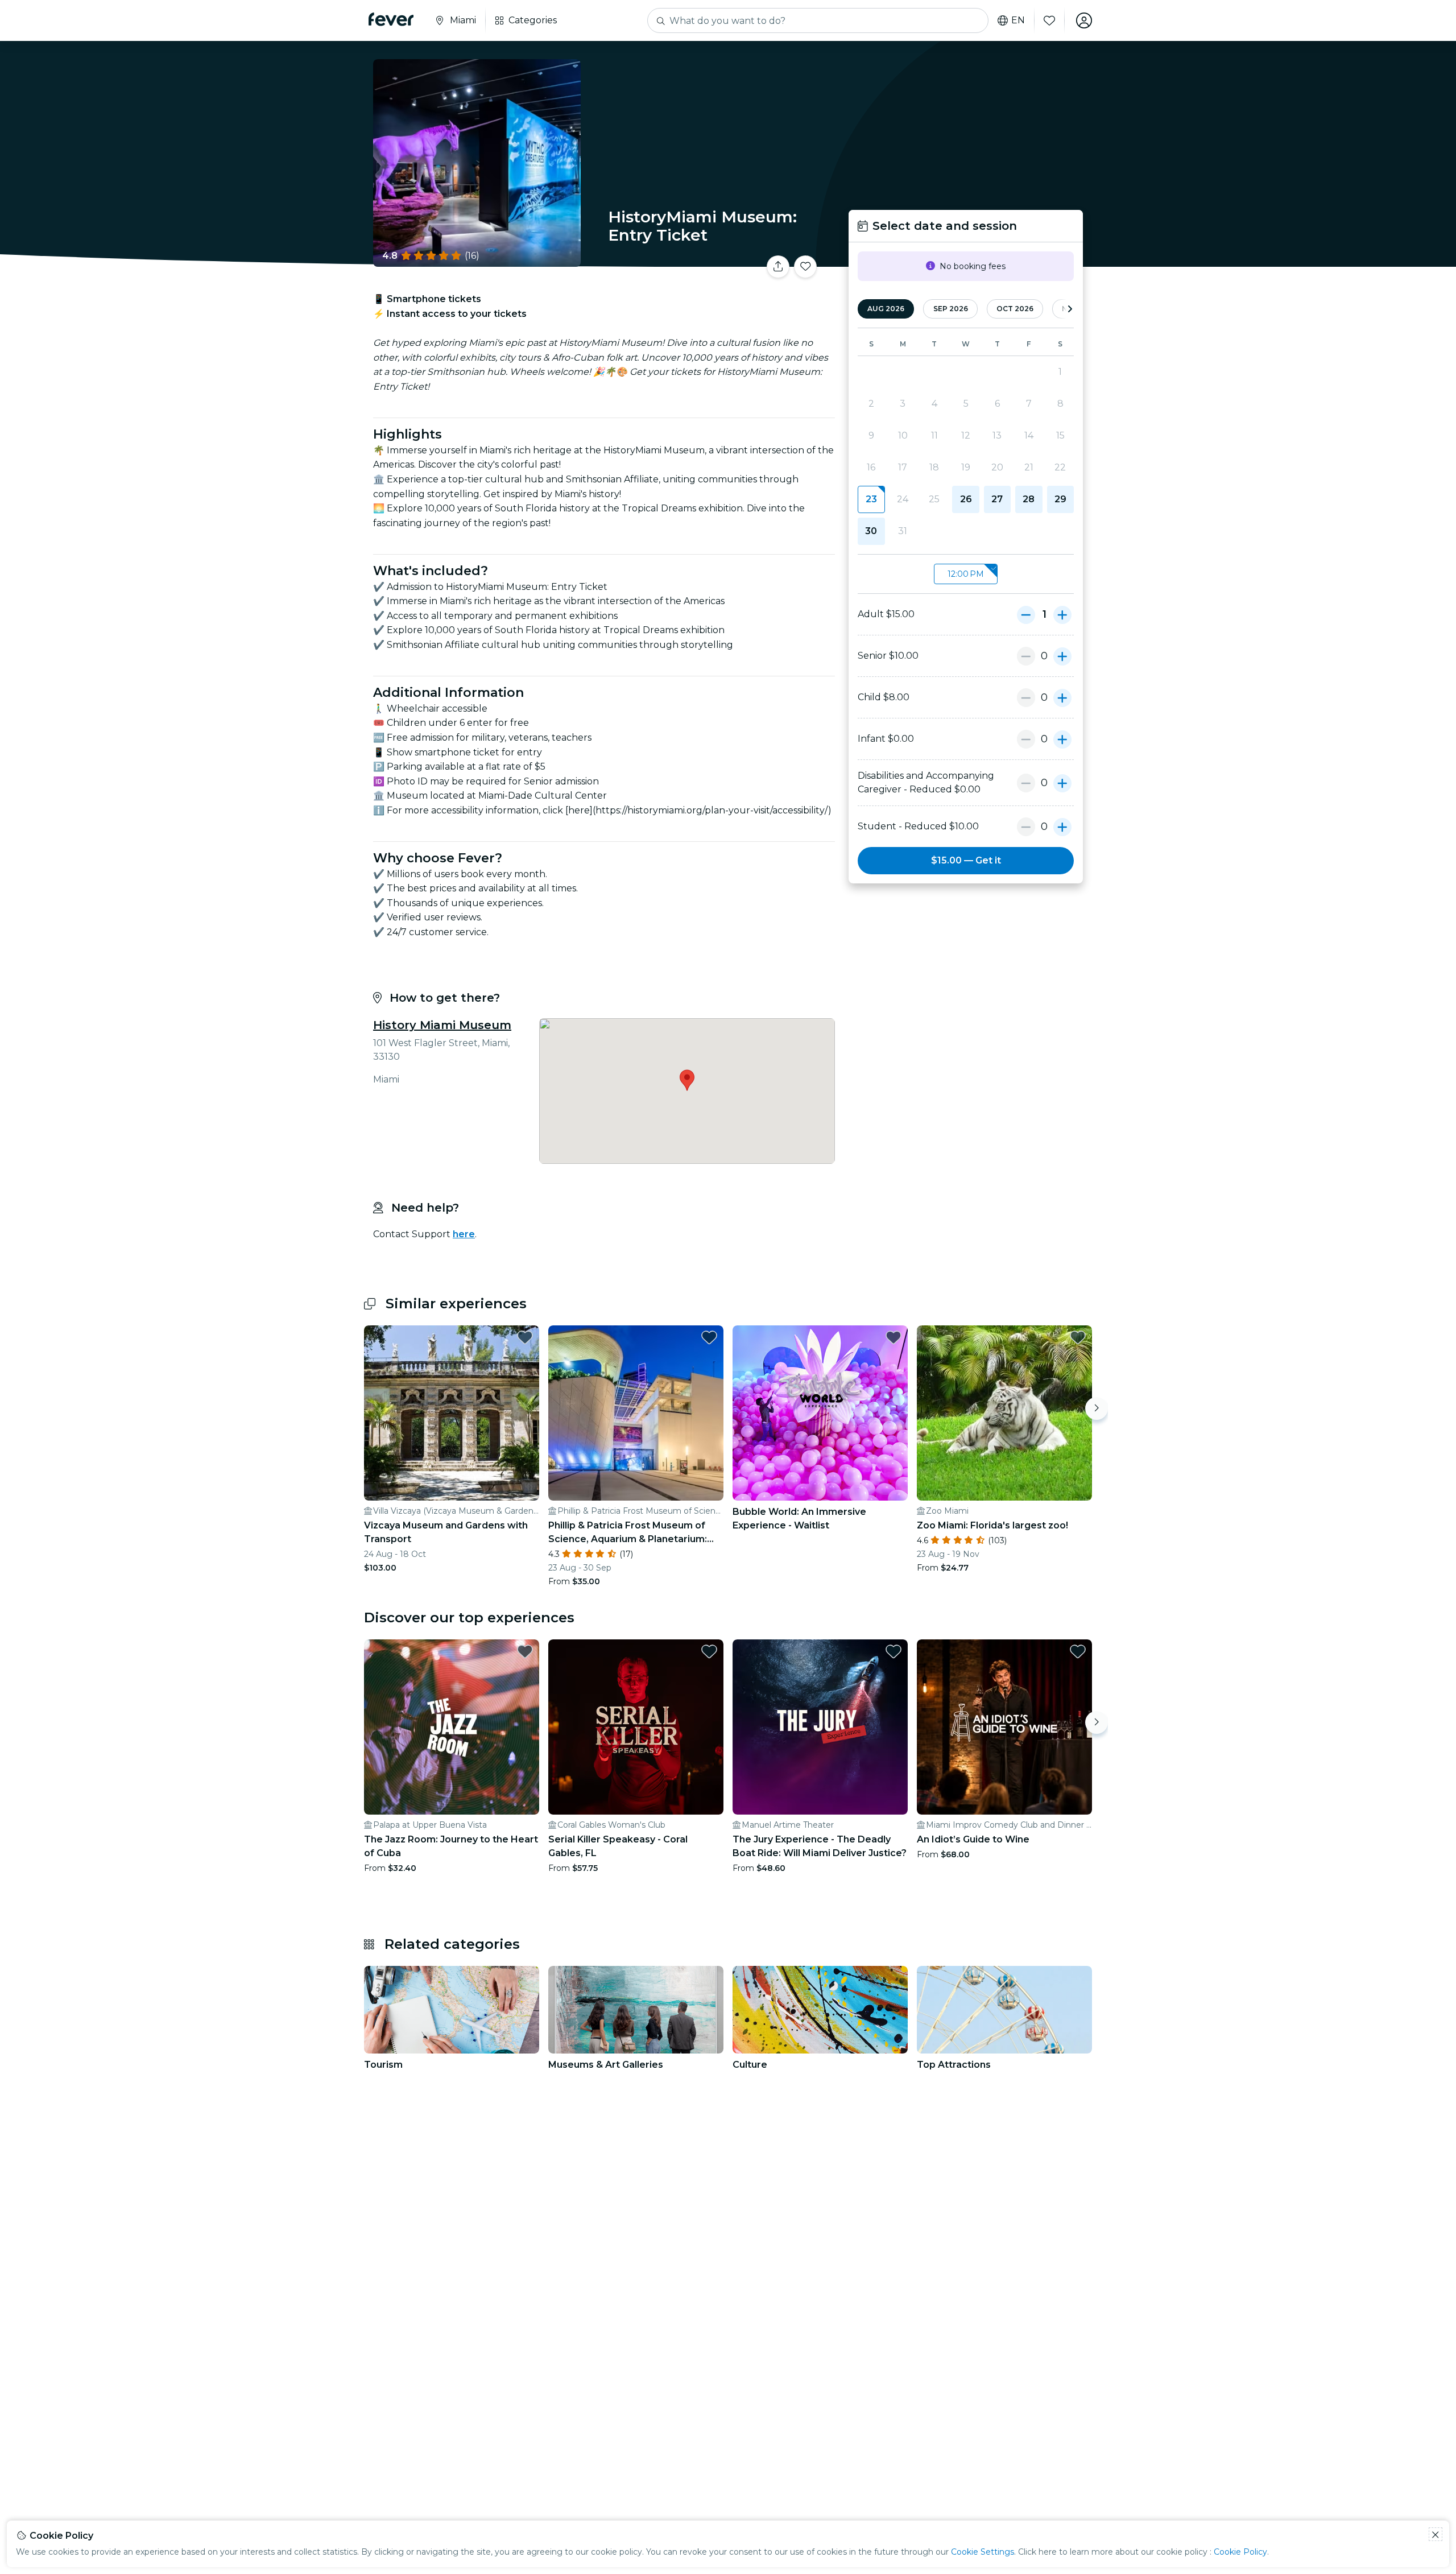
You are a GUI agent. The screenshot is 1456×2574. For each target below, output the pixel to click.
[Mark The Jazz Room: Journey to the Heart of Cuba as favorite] (525, 1651)
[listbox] (966, 574)
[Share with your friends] (778, 267)
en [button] (1018, 20)
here (464, 1234)
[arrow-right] (1070, 309)
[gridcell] (871, 499)
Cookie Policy (1240, 2552)
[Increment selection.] (1062, 614)
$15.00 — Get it (966, 860)
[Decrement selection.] (1026, 614)
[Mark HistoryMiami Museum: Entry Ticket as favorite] (805, 267)
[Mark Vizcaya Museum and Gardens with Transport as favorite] (525, 1337)
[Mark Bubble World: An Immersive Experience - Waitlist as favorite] (894, 1337)
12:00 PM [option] (966, 574)
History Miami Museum (442, 1025)
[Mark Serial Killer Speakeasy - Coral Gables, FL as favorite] (709, 1651)
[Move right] (1097, 1408)
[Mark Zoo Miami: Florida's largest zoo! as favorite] (1078, 1337)
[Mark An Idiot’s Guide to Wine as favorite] (1078, 1651)
